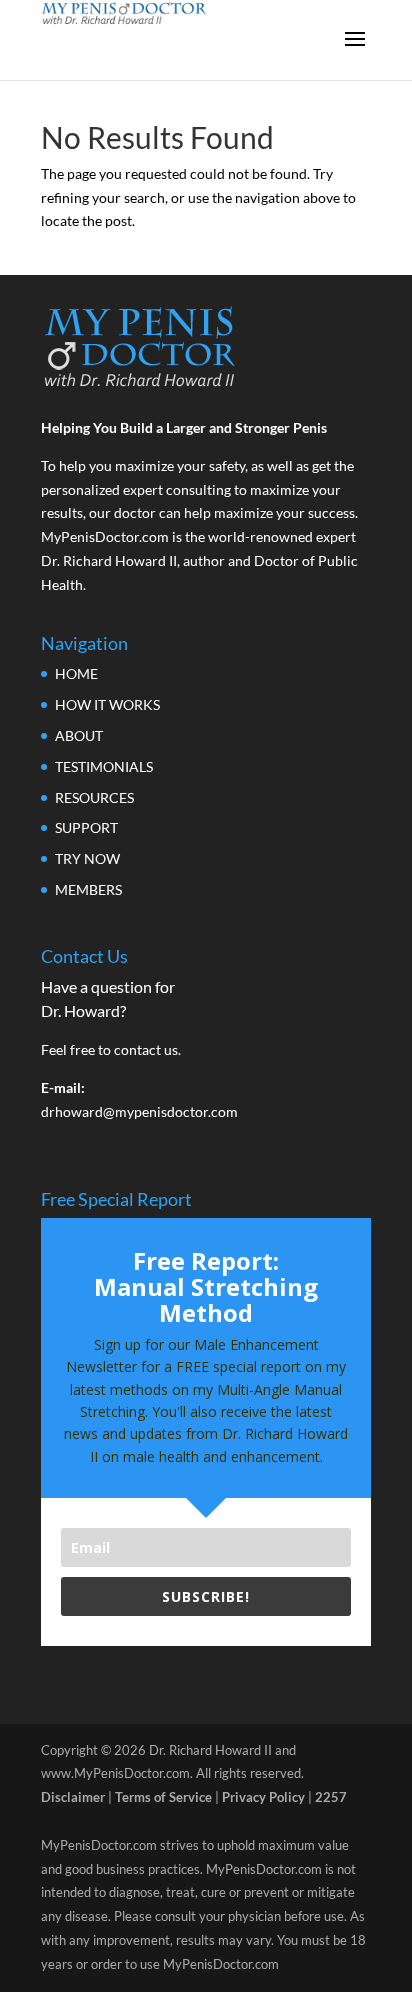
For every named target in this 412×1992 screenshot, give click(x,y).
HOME (76, 673)
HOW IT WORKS (107, 704)
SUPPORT (86, 827)
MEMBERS (88, 889)
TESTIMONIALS (104, 766)
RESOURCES (94, 797)
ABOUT (79, 735)
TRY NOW (87, 858)
